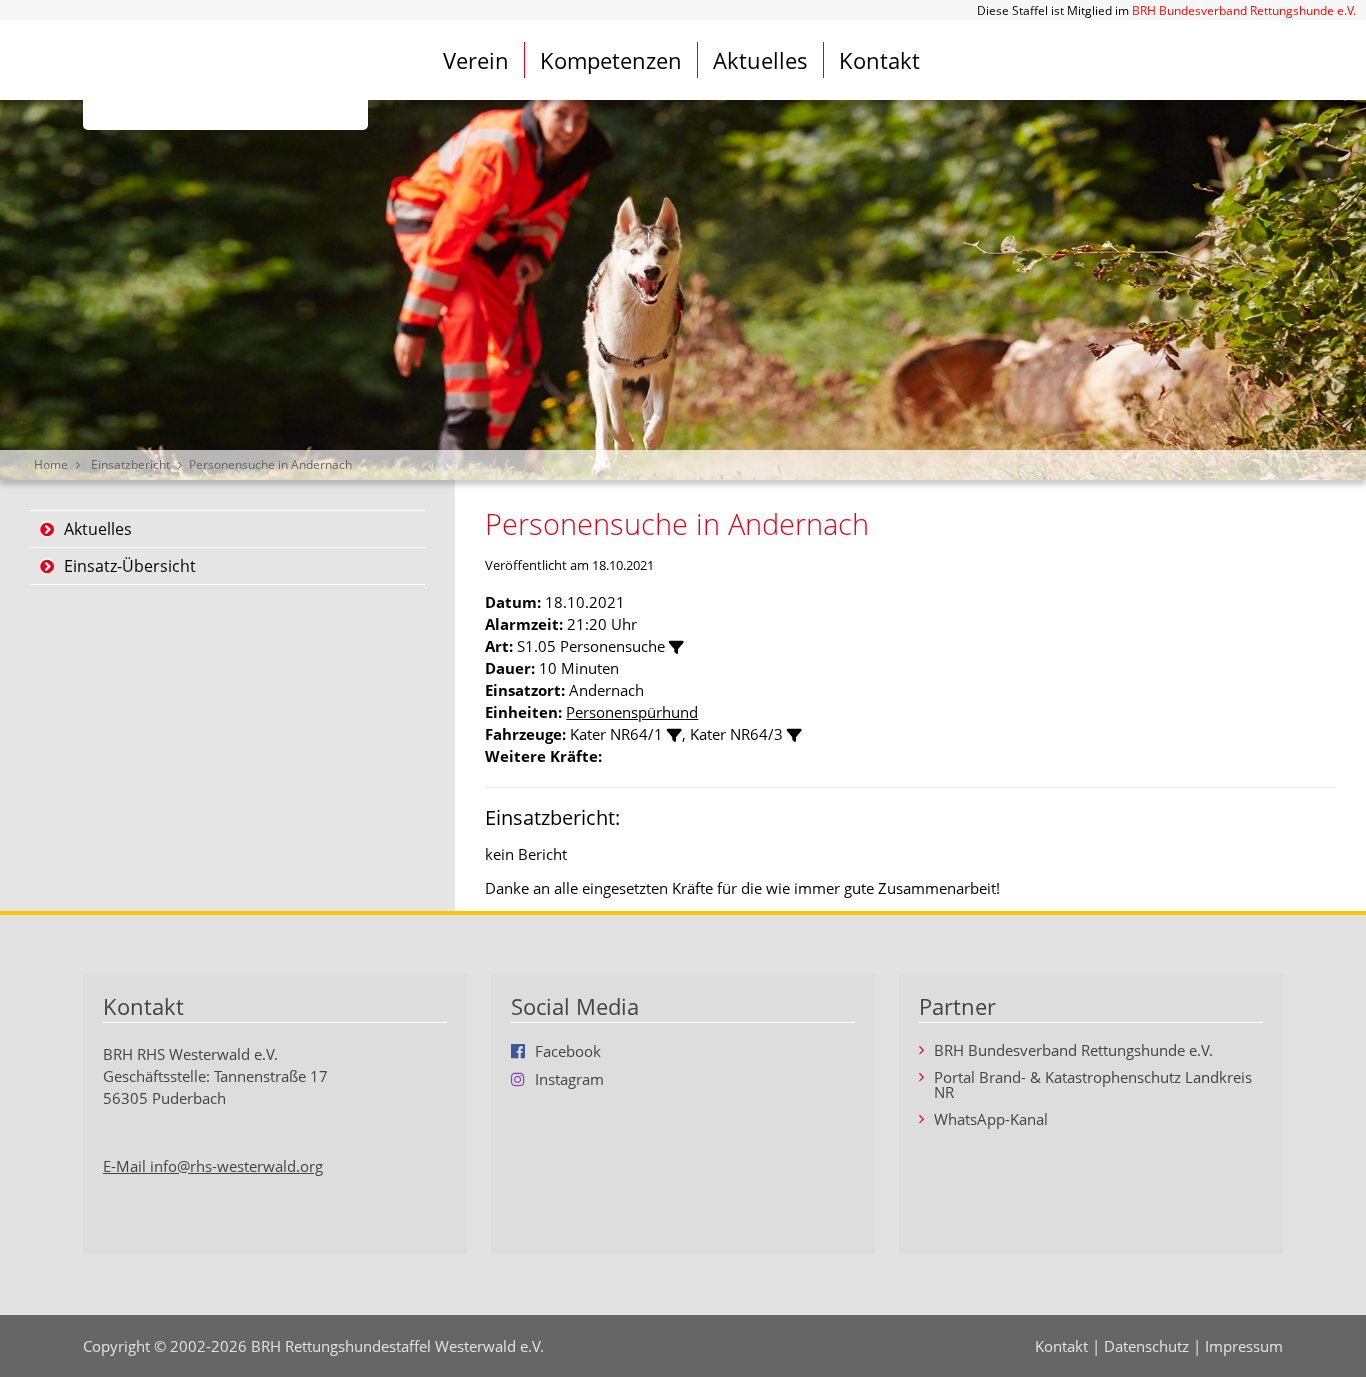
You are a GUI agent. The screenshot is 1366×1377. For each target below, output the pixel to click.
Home (51, 464)
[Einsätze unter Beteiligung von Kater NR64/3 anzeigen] (794, 735)
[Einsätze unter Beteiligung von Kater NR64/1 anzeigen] (674, 735)
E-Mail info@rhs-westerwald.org (213, 1166)
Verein (476, 60)
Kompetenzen (611, 60)
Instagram (569, 1079)
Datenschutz (1146, 1346)
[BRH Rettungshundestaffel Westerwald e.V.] (225, 75)
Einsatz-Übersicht (130, 566)
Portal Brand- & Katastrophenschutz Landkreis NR (1093, 1085)
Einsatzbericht (130, 464)
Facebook (568, 1051)
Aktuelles (760, 60)
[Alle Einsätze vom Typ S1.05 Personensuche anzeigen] (676, 647)
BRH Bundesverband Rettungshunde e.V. (1244, 10)
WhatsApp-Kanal (991, 1119)
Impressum (1244, 1346)
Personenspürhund (632, 712)
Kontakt (879, 60)
